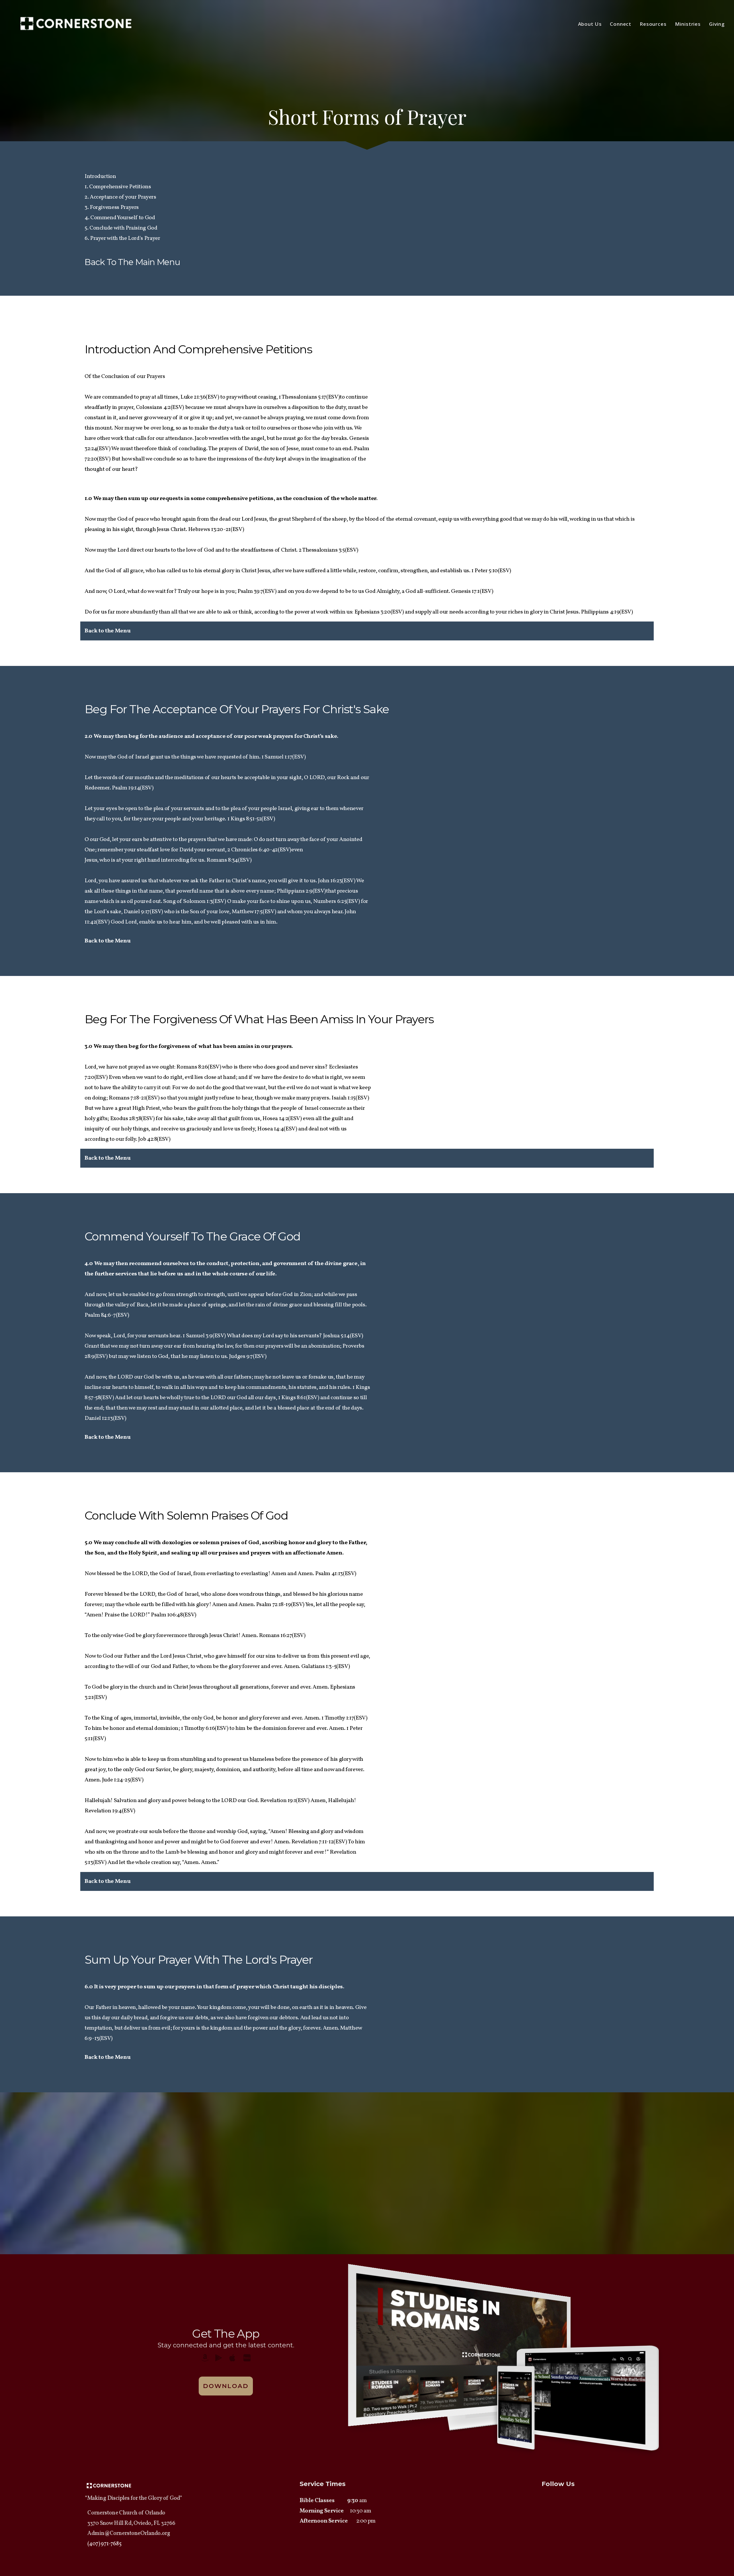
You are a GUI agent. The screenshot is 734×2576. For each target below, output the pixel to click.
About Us (591, 24)
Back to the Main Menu (132, 262)
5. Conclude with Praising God (121, 228)
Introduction (100, 177)
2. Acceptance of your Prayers (120, 197)
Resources (654, 24)
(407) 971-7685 (104, 2544)
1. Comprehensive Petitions (118, 187)
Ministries (689, 24)
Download (226, 2386)
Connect (621, 24)
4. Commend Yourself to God (120, 218)
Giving (717, 24)
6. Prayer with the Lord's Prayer (122, 238)
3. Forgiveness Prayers (112, 207)
